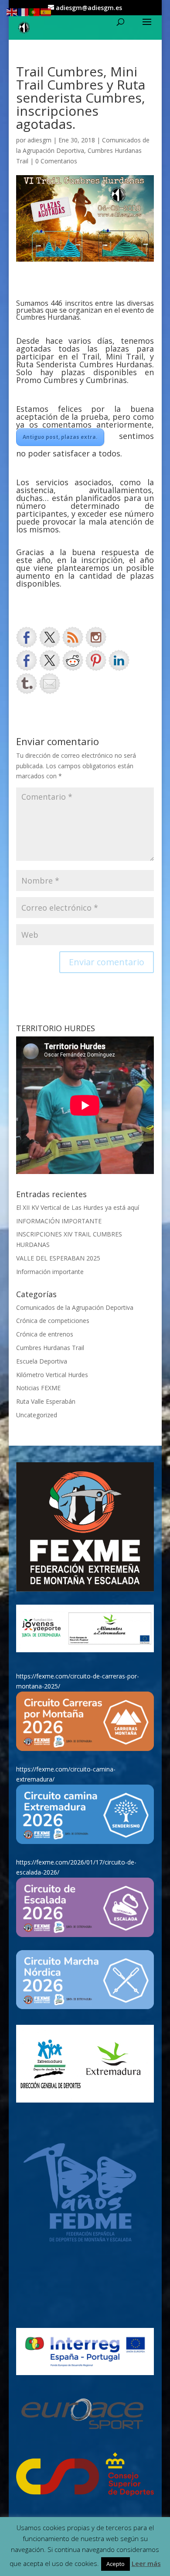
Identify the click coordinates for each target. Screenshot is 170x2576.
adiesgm (39, 140)
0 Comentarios (56, 161)
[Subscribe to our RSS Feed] (73, 637)
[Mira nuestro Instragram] (96, 637)
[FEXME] (85, 1527)
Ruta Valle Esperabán (46, 1401)
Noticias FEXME (38, 1388)
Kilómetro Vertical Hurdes (52, 1375)
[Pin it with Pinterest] (96, 660)
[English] (12, 12)
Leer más (146, 2563)
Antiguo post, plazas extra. (60, 437)
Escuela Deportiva (42, 1361)
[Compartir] (27, 660)
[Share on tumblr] (27, 684)
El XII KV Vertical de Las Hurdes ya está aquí (78, 1207)
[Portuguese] (35, 12)
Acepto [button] (116, 2564)
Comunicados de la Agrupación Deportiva (75, 1307)
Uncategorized (37, 1415)
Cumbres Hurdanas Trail (50, 1348)
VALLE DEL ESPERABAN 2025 (58, 1258)
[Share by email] (50, 684)
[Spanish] (46, 12)
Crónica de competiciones (53, 1321)
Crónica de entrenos (45, 1334)
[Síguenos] (27, 637)
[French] (24, 12)
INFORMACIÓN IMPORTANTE (59, 1221)
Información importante (50, 1272)
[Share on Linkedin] (119, 660)
